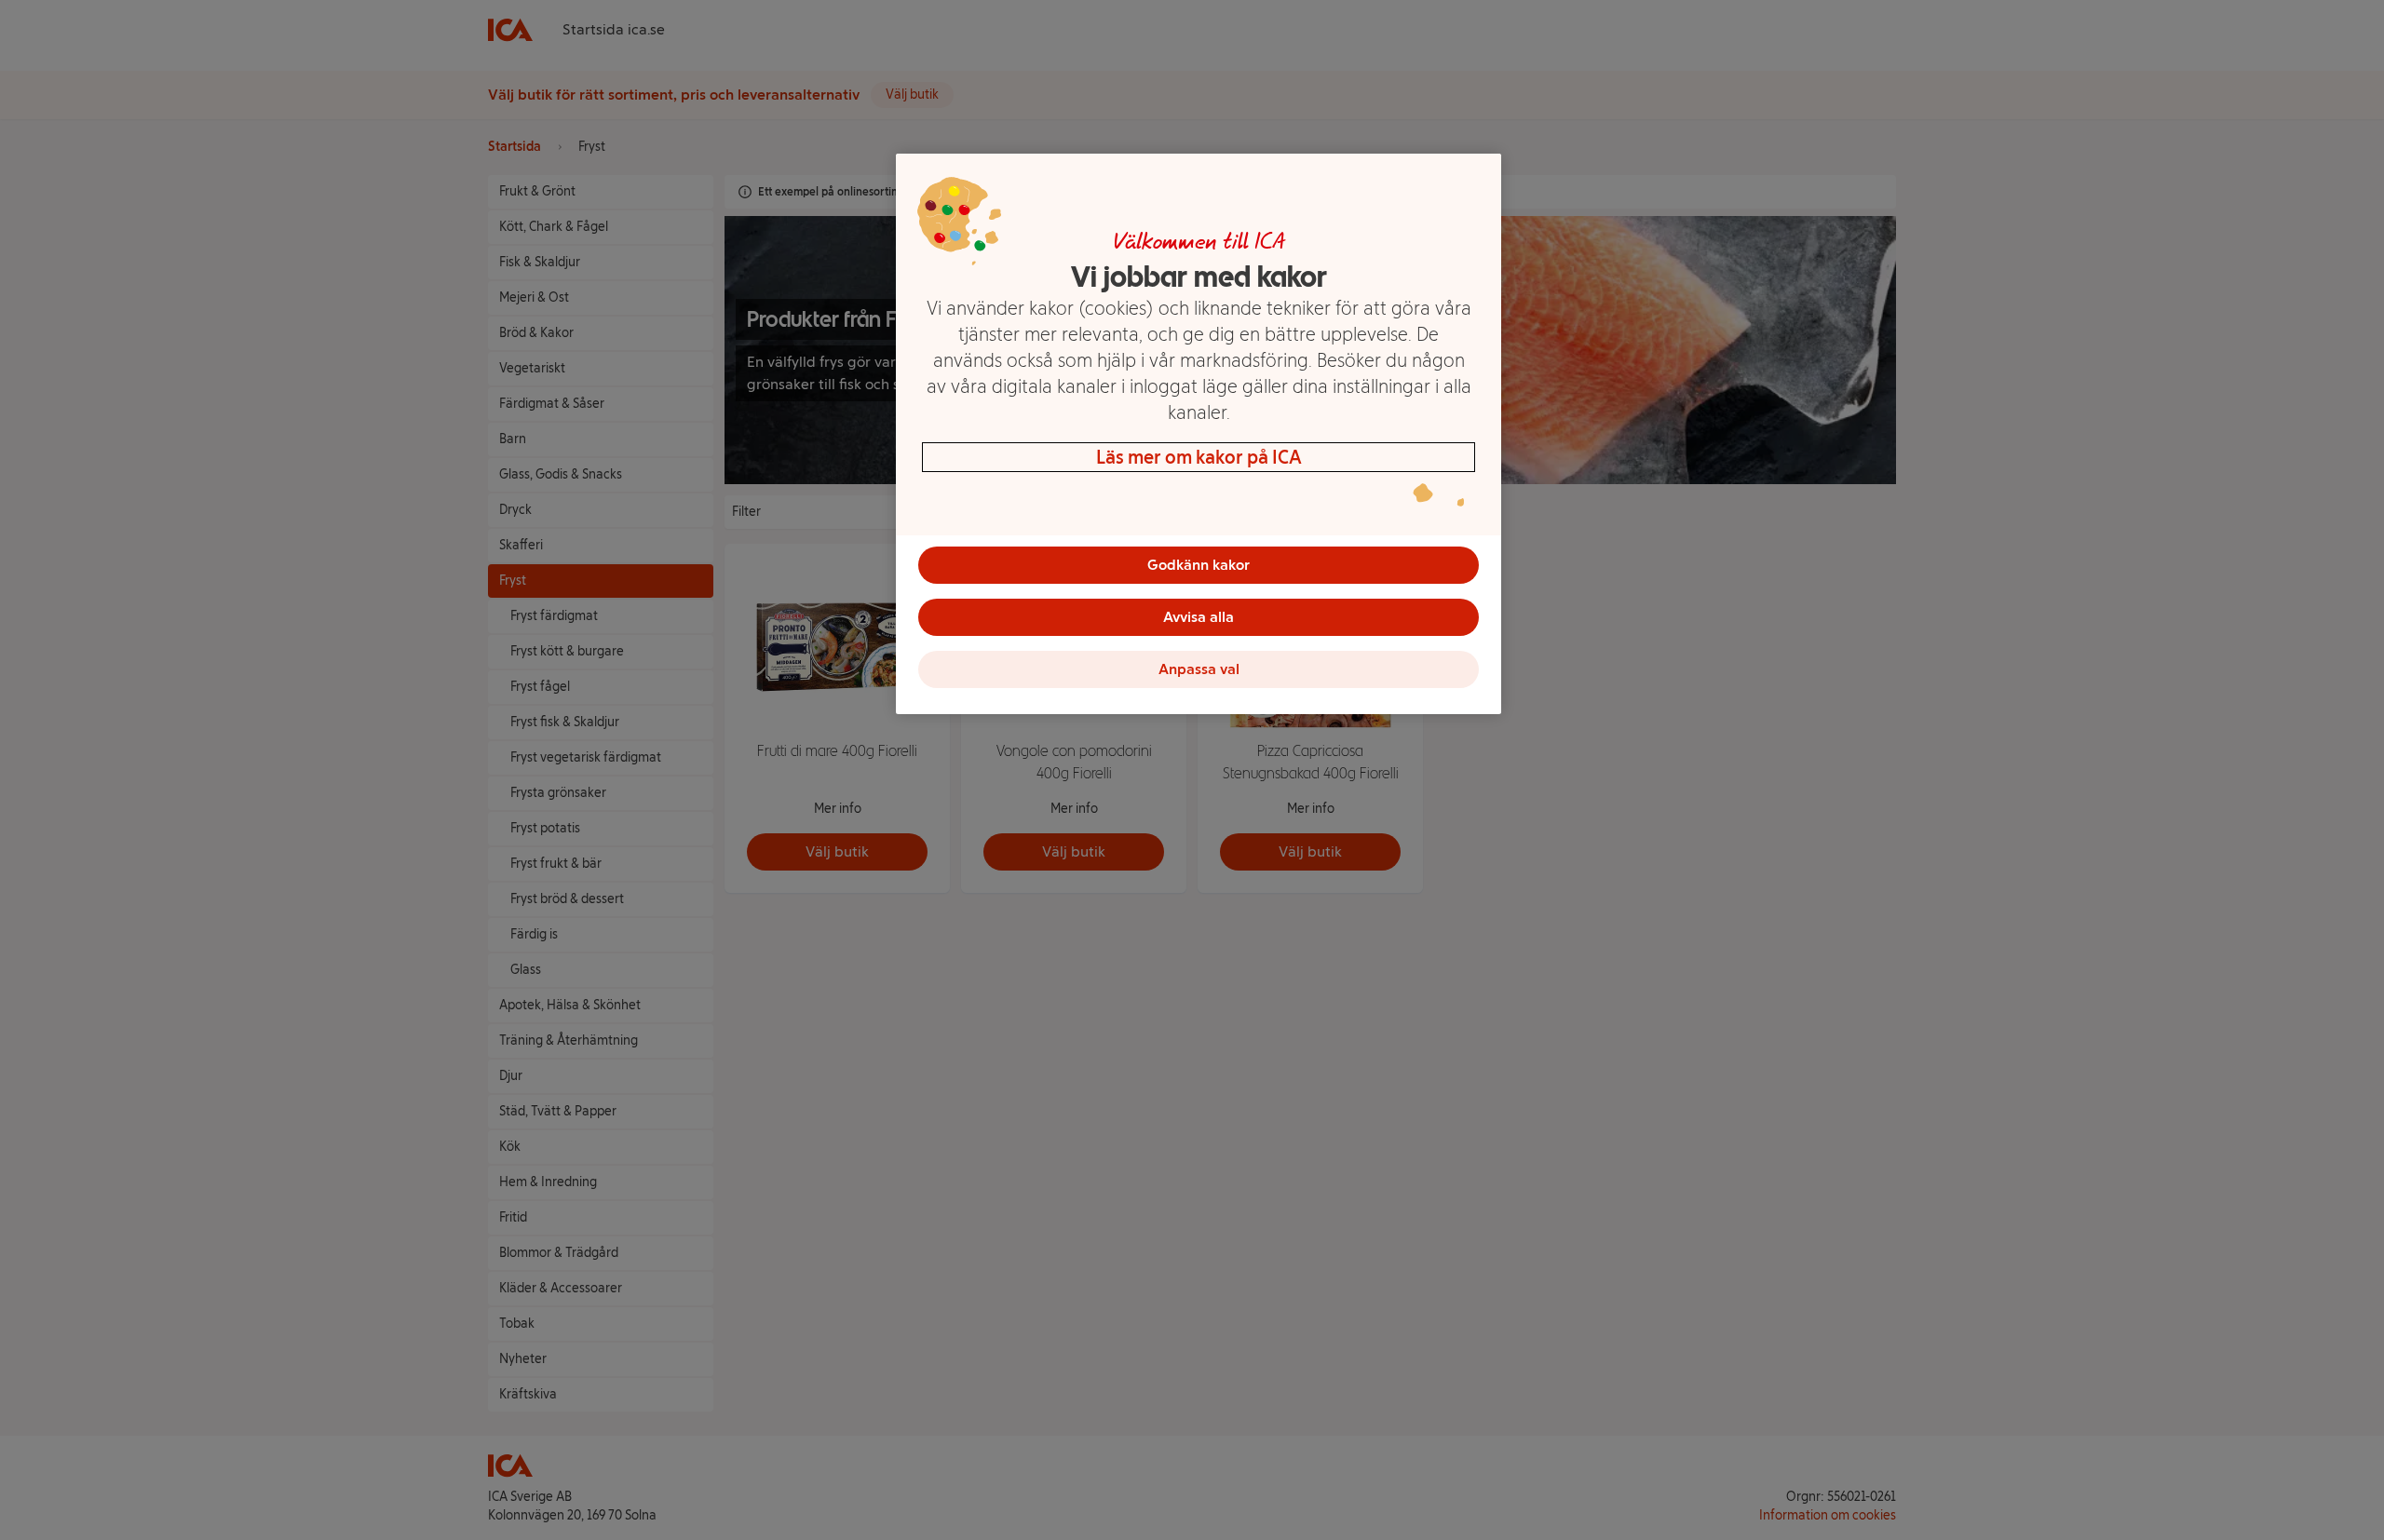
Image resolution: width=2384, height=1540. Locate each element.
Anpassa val (1199, 669)
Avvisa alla (1199, 617)
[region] (1199, 434)
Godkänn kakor (1199, 565)
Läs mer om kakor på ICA (1199, 457)
